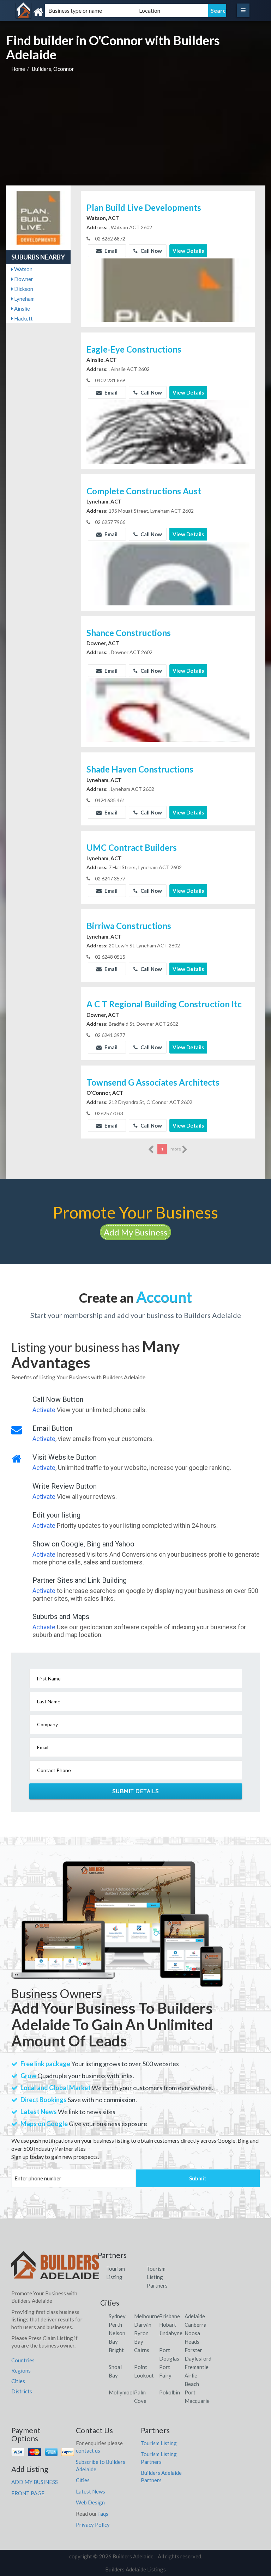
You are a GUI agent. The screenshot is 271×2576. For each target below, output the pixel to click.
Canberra (195, 2325)
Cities (18, 2381)
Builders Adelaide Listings (135, 2569)
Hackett (23, 318)
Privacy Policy (93, 2525)
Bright (116, 2350)
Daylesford (198, 2358)
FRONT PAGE (28, 2493)
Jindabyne (171, 2333)
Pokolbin (170, 2392)
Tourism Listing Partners (157, 2277)
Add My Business (135, 1232)
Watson (23, 269)
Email (110, 251)
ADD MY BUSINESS (35, 2482)
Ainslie (22, 309)
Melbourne (147, 2316)
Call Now (151, 251)
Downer (23, 279)
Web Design (90, 2502)
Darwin (143, 2325)
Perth (115, 2325)
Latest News (91, 2491)
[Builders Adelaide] (53, 12)
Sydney (117, 2316)
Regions (21, 2370)
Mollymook (122, 2392)
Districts (22, 2391)
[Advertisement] (136, 133)
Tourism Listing (159, 2443)
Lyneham (24, 299)
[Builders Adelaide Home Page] (55, 2267)
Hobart (168, 2325)
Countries (23, 2360)
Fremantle (197, 2367)
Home (18, 69)
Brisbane (170, 2316)
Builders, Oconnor (53, 69)
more (176, 1149)
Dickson (23, 289)
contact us (88, 2450)
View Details (188, 251)
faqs (103, 2514)
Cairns (142, 2350)
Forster (193, 2350)
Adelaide (195, 2316)
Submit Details (136, 1791)
